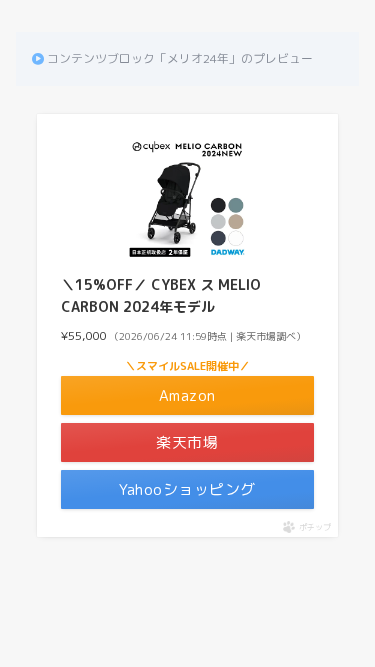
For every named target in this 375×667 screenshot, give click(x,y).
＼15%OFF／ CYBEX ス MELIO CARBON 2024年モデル (161, 295)
